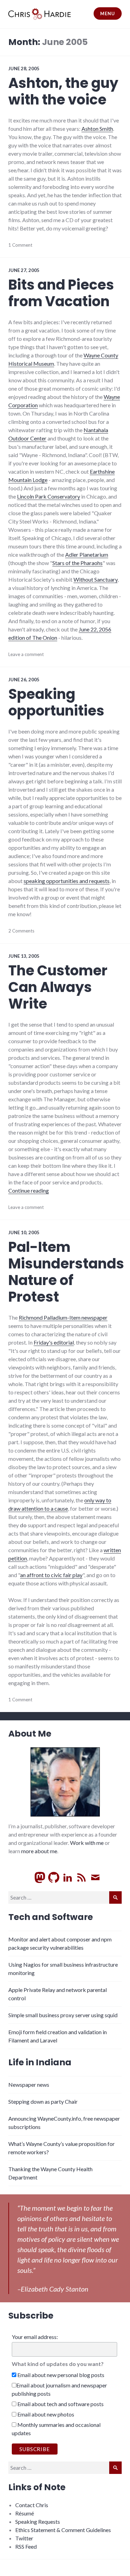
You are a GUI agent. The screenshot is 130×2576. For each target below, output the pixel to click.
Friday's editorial (54, 1342)
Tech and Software (51, 1917)
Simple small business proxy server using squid (63, 2015)
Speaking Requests (38, 2522)
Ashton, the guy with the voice (63, 91)
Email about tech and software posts (60, 2404)
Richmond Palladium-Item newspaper (63, 1317)
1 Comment (20, 245)
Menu (107, 13)
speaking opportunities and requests (67, 881)
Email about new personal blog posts (60, 2375)
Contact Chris (32, 2505)
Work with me (87, 1843)
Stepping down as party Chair (43, 2101)
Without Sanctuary (96, 579)
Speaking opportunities (56, 702)
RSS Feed (26, 2546)
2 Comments (21, 931)
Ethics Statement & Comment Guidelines (63, 2530)
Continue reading (29, 1190)
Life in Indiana (40, 2062)
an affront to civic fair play (51, 1575)
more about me (39, 1851)
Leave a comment (26, 654)
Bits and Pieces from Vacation (61, 293)
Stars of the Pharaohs (77, 563)
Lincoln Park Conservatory (49, 496)
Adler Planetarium (87, 554)
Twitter (24, 2538)
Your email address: (35, 2337)
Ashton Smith (97, 129)
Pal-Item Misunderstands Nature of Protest (66, 1272)
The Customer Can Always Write (58, 987)
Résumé (25, 2513)
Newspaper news (29, 2085)
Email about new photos (45, 2414)
